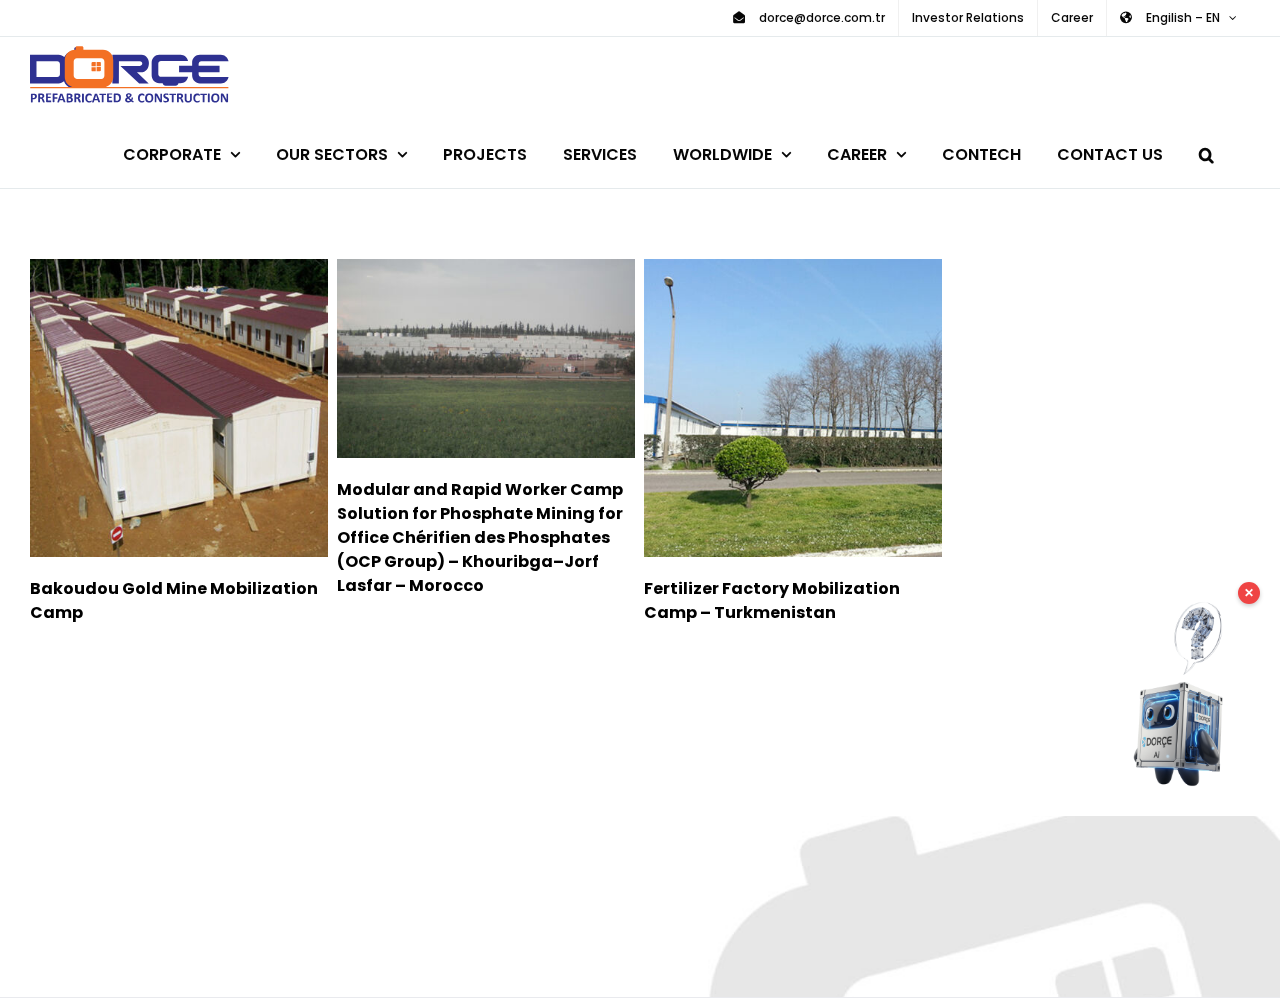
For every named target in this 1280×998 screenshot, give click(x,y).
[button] (1206, 151)
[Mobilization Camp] (179, 408)
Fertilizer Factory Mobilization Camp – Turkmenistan (763, 407)
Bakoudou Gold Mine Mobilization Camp (149, 407)
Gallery (207, 407)
